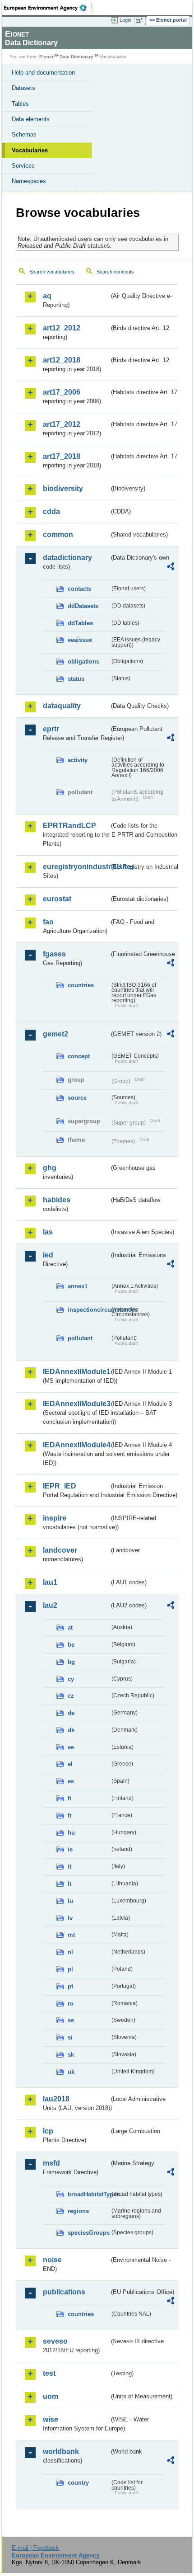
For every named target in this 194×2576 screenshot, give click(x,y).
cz (71, 1696)
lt (69, 1884)
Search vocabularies (52, 272)
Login (125, 20)
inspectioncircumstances (89, 1310)
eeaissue (80, 640)
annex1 (78, 1286)
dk (71, 1730)
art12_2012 (62, 328)
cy (71, 1679)
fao (48, 922)
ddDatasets (83, 606)
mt (71, 1935)
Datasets (23, 88)
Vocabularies (30, 150)
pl (70, 1969)
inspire (55, 1518)
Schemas (24, 134)
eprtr (51, 729)
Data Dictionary (76, 57)
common (58, 535)
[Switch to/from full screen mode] (141, 20)
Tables (20, 104)
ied (48, 1255)
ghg (50, 1168)
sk (71, 2055)
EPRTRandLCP (69, 826)
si (70, 2037)
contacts (79, 589)
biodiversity (63, 488)
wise (51, 2419)
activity (78, 760)
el (70, 1764)
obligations (83, 662)
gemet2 (55, 1034)
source (77, 1098)
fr (70, 1815)
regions (78, 2211)
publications (64, 2292)
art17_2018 (62, 456)
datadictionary (67, 558)
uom (51, 2396)
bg (71, 1662)
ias (48, 1232)
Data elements (31, 119)
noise (52, 2260)
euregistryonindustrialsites (76, 867)
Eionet (46, 57)
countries (81, 985)
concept (79, 1056)
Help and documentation (43, 73)
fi (69, 1798)
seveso (55, 2341)
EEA (48, 8)
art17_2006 (62, 392)
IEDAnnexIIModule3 (76, 1404)
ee (71, 1747)
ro (71, 2004)
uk (71, 2072)
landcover (60, 1550)
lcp (48, 2131)
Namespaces (29, 181)
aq (47, 296)
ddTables (80, 623)
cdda (51, 511)
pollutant (80, 1338)
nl (70, 1952)
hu (71, 1833)
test (49, 2373)
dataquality (62, 706)
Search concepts (115, 272)
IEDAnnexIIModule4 (76, 1445)
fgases (54, 954)
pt (70, 1986)
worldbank (61, 2451)
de (71, 1713)
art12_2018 (62, 360)
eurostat (57, 899)
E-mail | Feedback (35, 2548)
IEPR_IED (60, 1486)
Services (23, 166)
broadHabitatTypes (89, 2194)
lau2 (50, 1605)
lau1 (50, 1582)
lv (70, 1918)
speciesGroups (89, 2233)
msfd (51, 2163)
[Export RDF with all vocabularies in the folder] (171, 567)
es (71, 1781)
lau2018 (56, 2099)
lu (70, 1901)
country (78, 2483)
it (69, 1867)
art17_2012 (62, 424)
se (71, 2020)
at (70, 1627)
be (71, 1645)
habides (57, 1200)
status (76, 679)
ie (70, 1849)
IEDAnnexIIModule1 (76, 1372)
